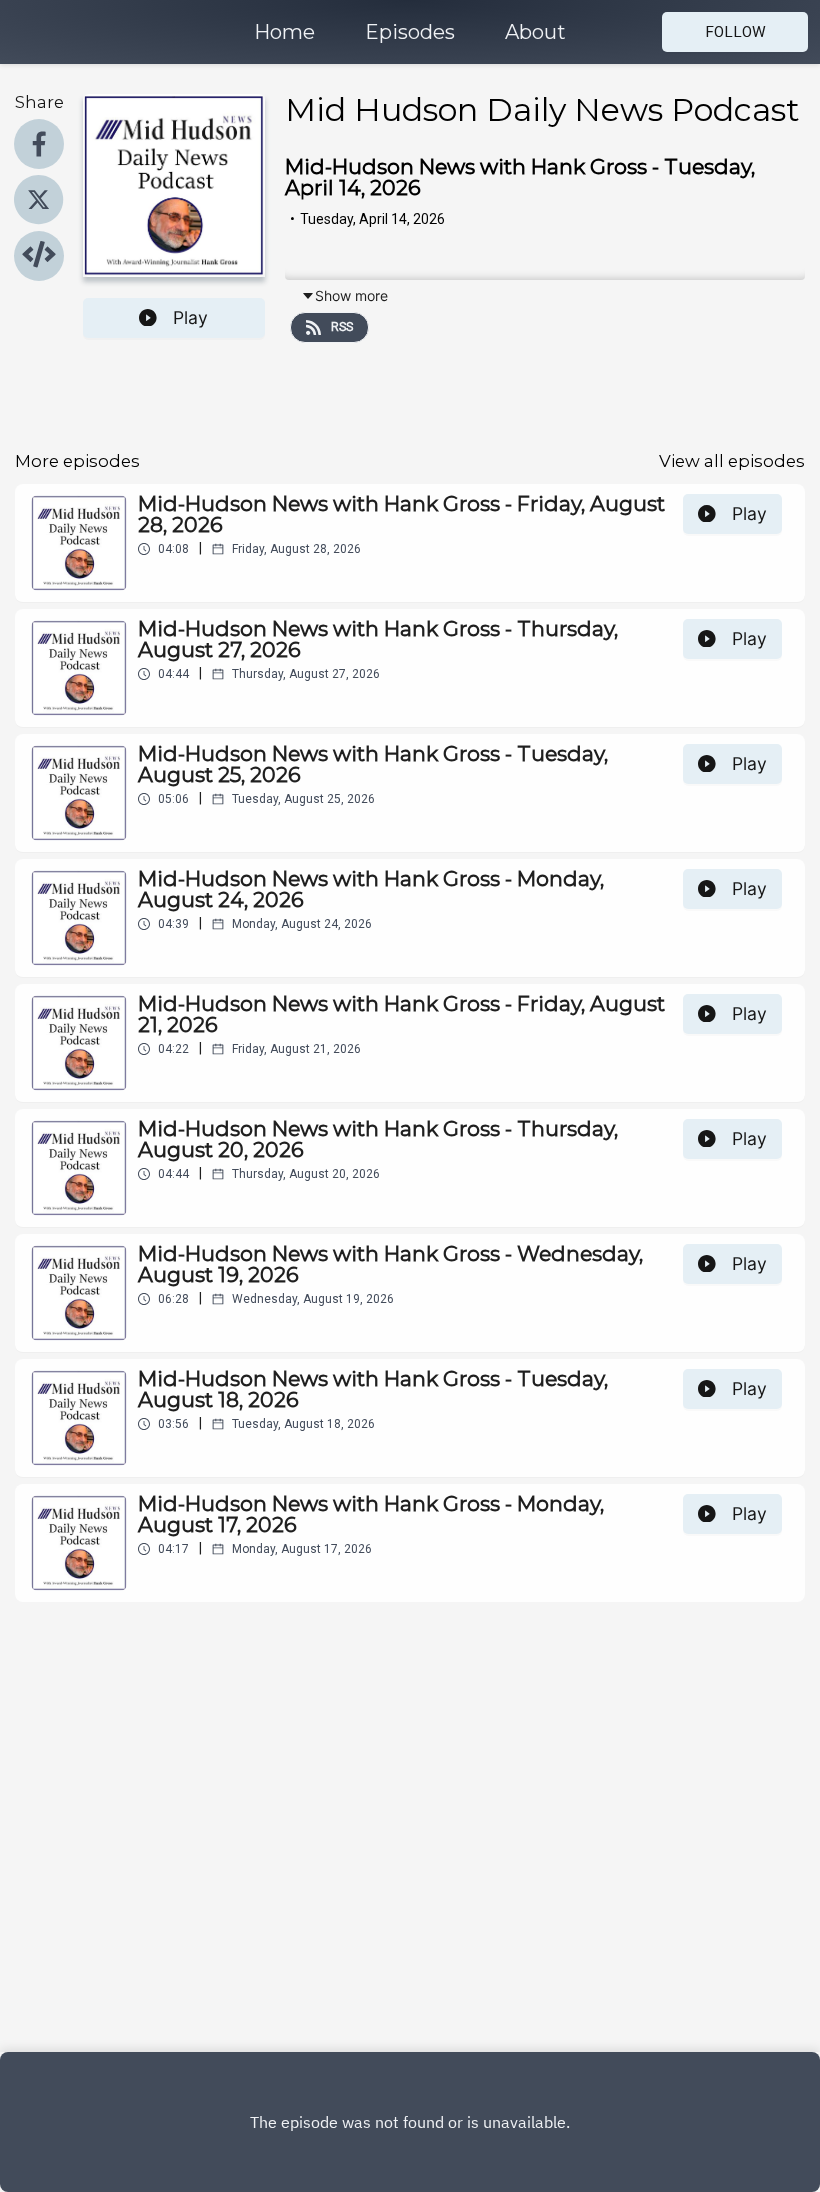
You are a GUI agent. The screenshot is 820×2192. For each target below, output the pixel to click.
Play (190, 317)
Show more (351, 295)
